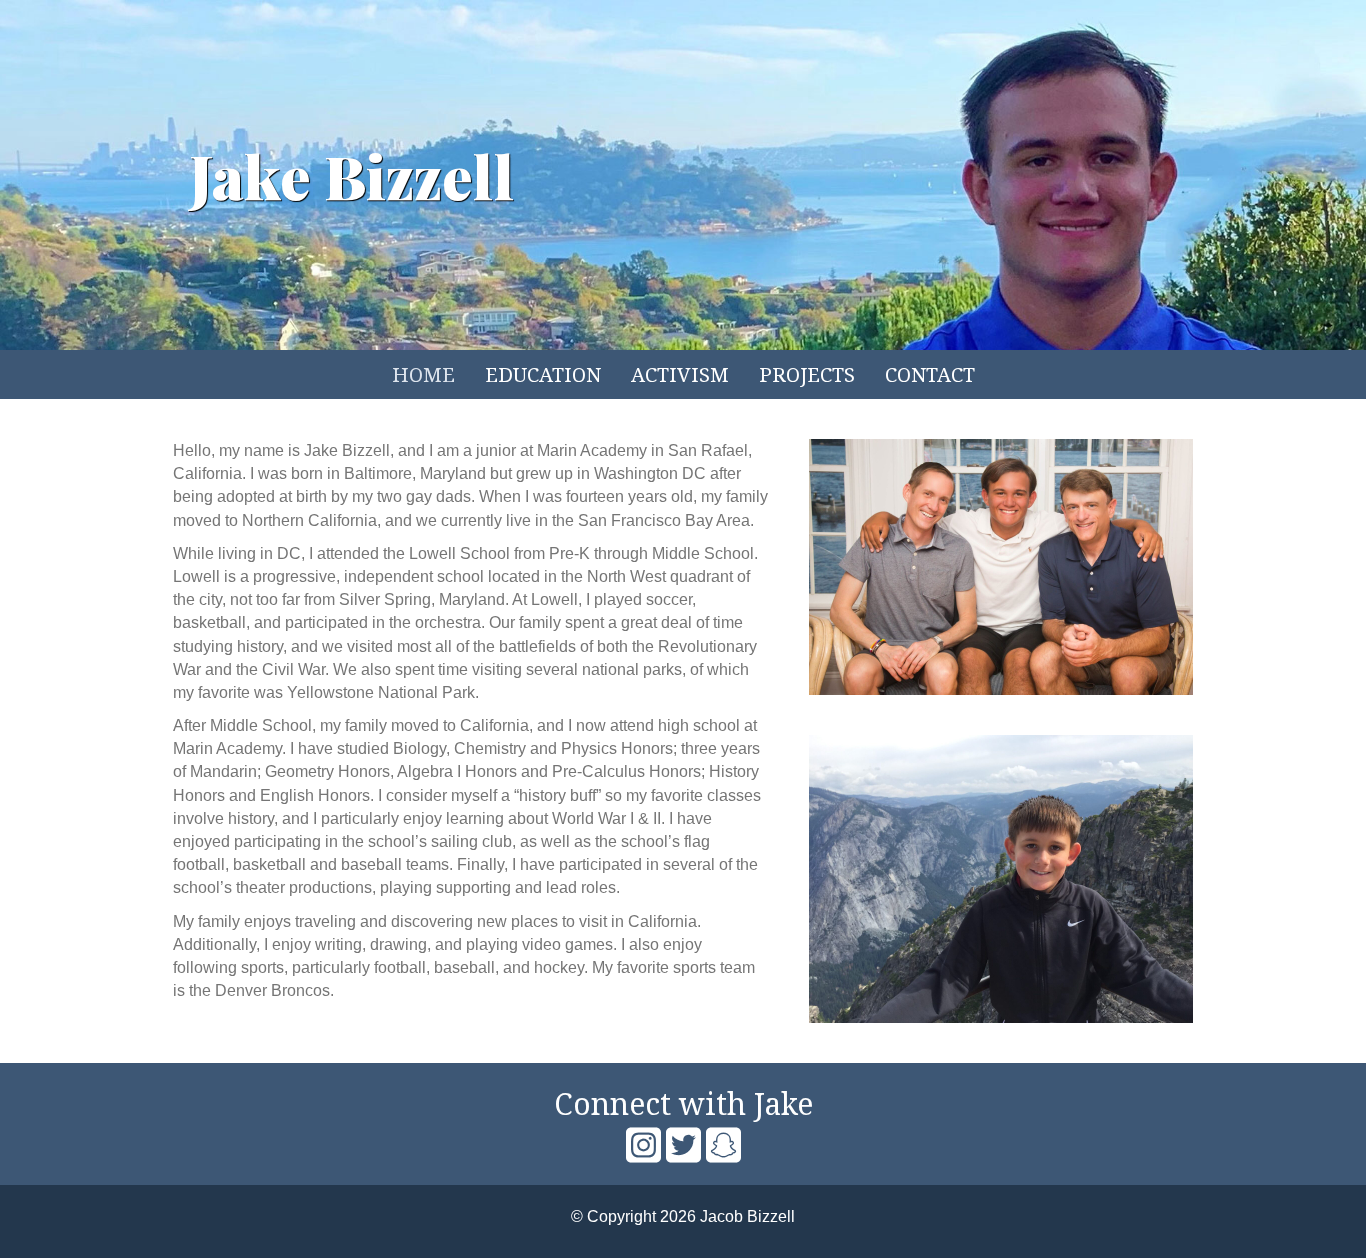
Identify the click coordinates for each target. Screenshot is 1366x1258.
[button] (643, 1145)
